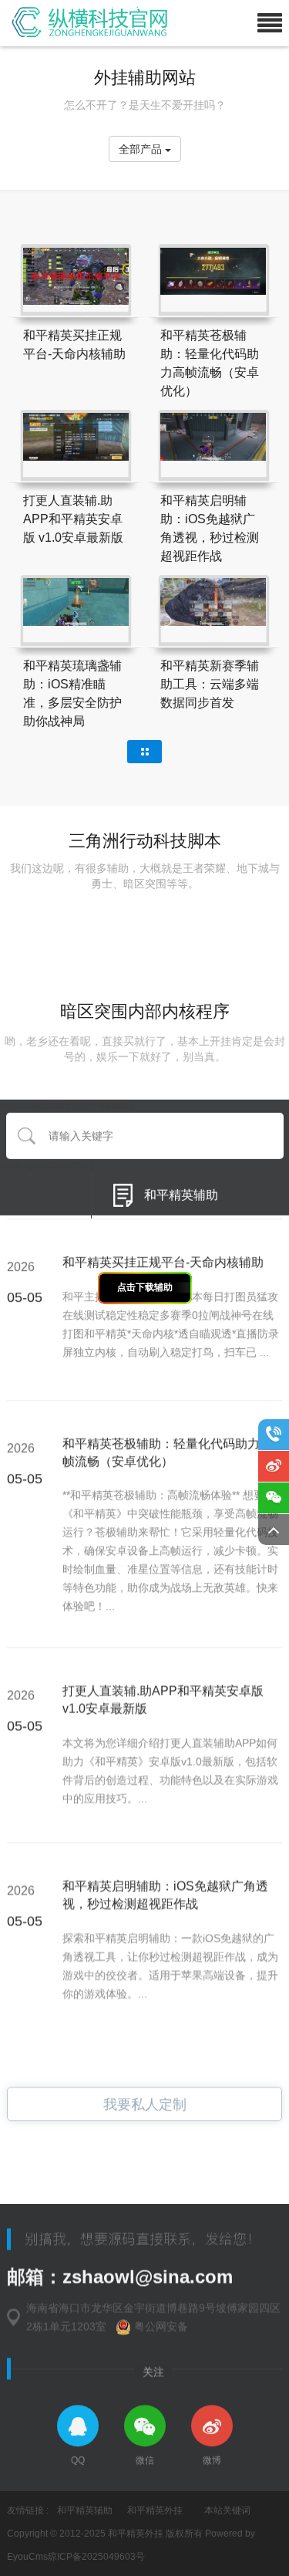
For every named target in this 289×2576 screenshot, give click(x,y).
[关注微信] (274, 1498)
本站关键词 (227, 2510)
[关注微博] (274, 1466)
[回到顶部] (274, 1530)
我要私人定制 (145, 2103)
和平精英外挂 (155, 2510)
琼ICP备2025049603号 (96, 2557)
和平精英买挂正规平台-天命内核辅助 (163, 1253)
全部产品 (142, 149)
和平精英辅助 (181, 1189)
